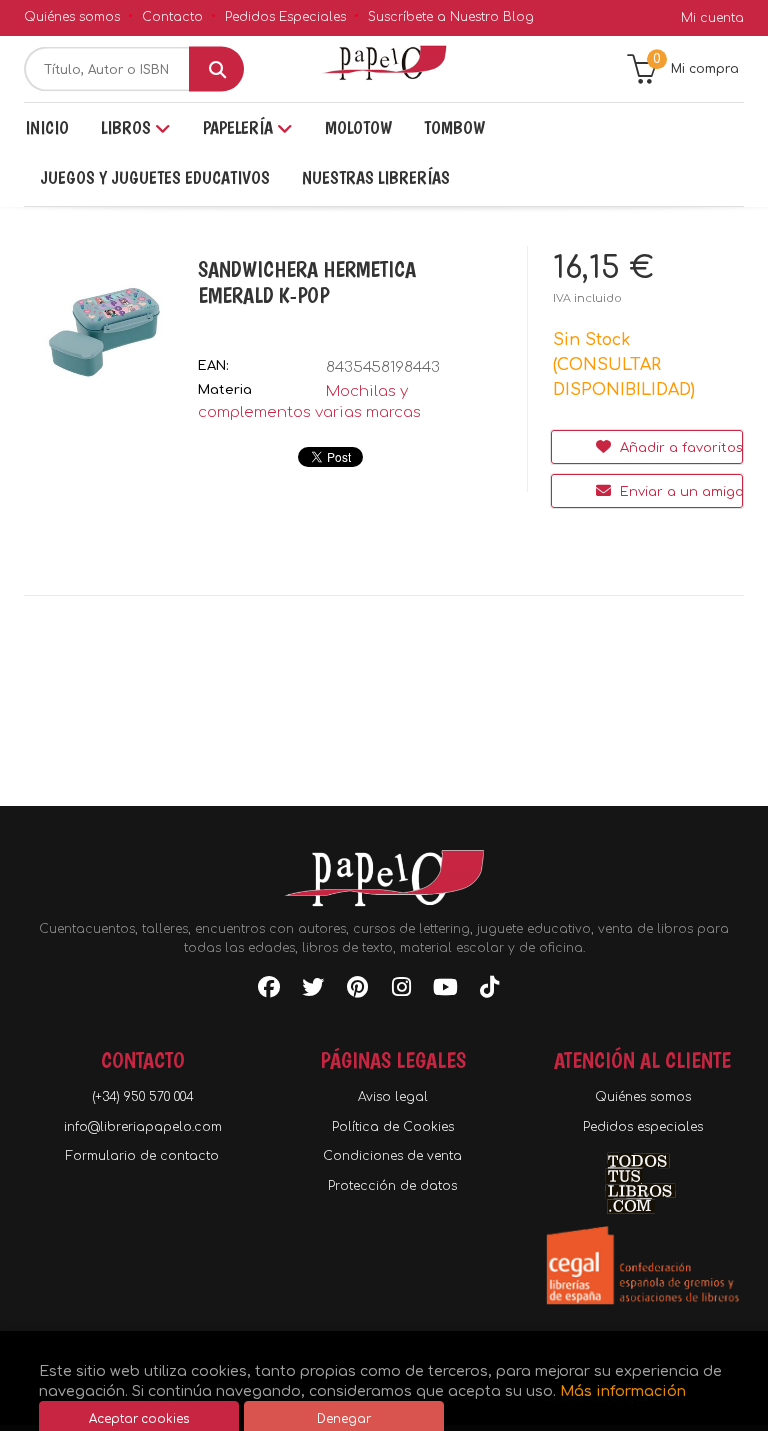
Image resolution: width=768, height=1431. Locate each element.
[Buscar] (216, 69)
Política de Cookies (393, 1127)
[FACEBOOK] (269, 991)
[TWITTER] (313, 991)
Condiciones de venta (392, 1156)
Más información (623, 1391)
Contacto (172, 17)
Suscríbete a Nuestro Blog (451, 17)
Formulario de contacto (142, 1156)
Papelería (240, 127)
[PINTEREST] (357, 991)
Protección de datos (392, 1186)
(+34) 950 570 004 (143, 1097)
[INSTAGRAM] (401, 991)
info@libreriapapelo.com (143, 1127)
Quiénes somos (72, 17)
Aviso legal (393, 1097)
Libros (128, 127)
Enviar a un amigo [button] (679, 492)
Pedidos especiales (643, 1127)
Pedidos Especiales (285, 17)
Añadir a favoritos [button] (679, 448)
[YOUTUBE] (445, 991)
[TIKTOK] (489, 991)
